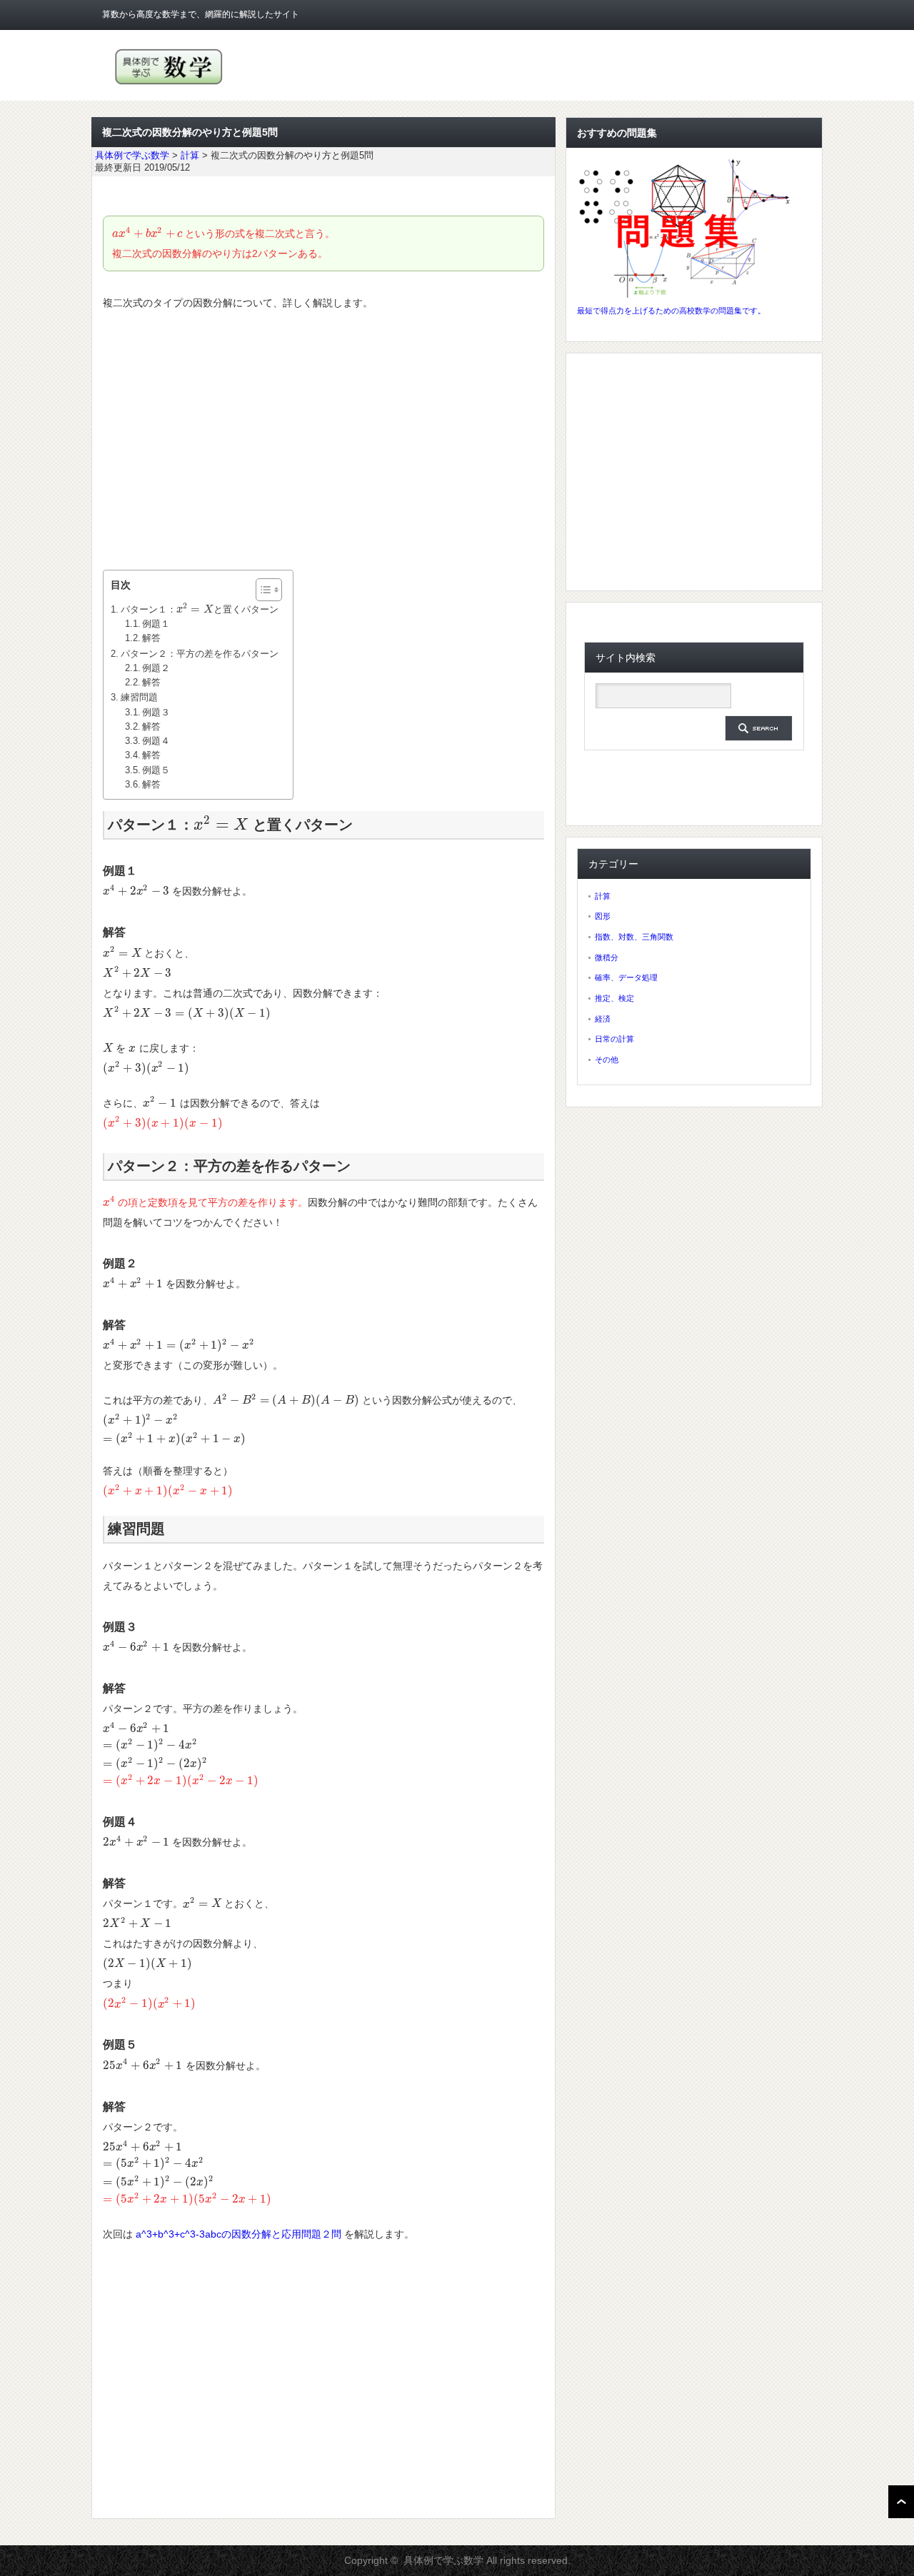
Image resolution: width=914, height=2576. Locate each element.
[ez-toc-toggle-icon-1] (262, 590)
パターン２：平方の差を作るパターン (200, 654)
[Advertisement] (323, 441)
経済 (603, 1019)
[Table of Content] (269, 590)
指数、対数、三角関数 (634, 937)
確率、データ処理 (626, 977)
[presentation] (147, 233)
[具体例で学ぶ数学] (169, 85)
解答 (151, 638)
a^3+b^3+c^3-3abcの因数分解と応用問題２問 (238, 2234)
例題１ (156, 624)
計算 (603, 896)
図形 (603, 916)
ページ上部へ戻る (901, 2502)
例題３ (156, 713)
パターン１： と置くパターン (200, 609)
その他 (607, 1060)
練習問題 (139, 697)
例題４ (156, 741)
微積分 (607, 957)
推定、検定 (614, 998)
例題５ (156, 770)
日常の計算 (614, 1039)
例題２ (156, 668)
